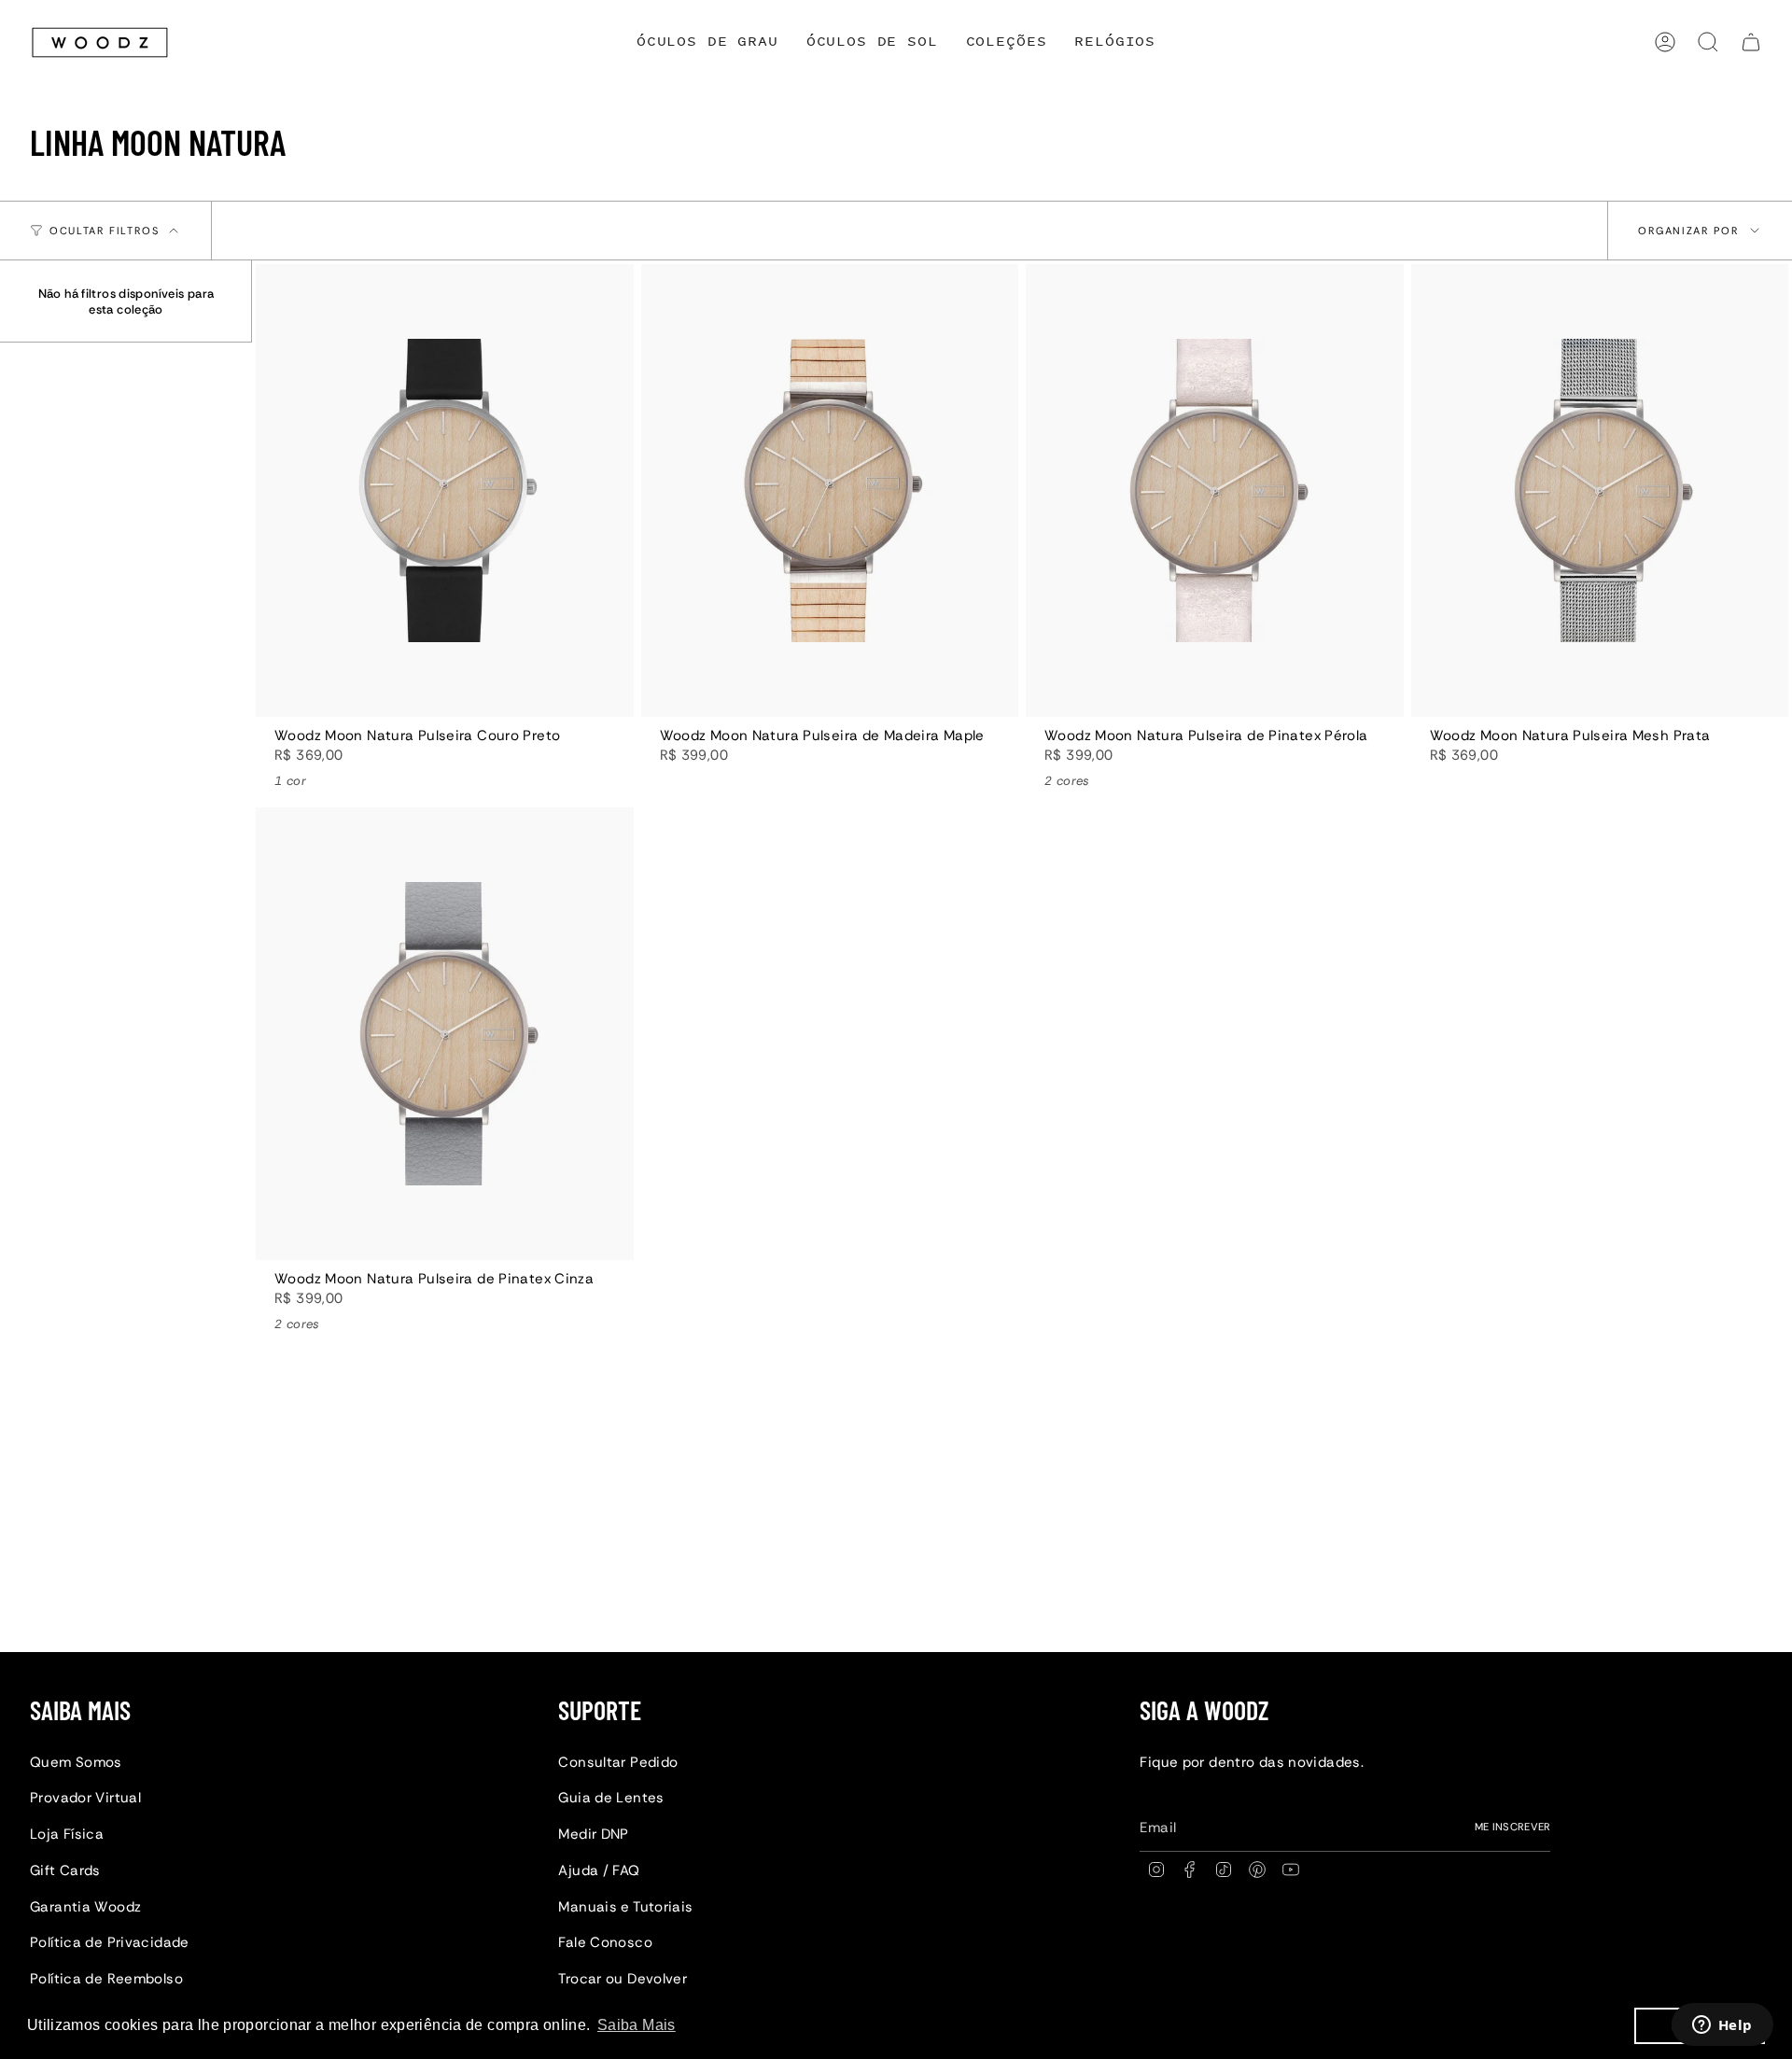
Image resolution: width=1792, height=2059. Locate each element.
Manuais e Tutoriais (625, 1907)
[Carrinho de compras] (1751, 42)
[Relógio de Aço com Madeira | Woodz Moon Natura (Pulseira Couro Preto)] (445, 490)
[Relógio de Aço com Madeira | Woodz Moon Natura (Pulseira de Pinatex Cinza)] (445, 1034)
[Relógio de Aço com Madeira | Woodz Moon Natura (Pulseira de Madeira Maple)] (830, 490)
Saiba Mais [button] (637, 2025)
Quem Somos (76, 1762)
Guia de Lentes (611, 1798)
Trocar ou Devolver (623, 1979)
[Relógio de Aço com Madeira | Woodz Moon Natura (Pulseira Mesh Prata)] (1600, 490)
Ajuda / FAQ (599, 1870)
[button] (1007, 42)
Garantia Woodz (85, 1907)
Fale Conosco (605, 1942)
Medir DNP (593, 1834)
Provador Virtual (85, 1798)
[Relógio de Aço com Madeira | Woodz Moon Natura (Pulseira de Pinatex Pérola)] (1215, 490)
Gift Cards (65, 1870)
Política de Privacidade (110, 1942)
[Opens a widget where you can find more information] (1722, 2026)
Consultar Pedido (618, 1762)
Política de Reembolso (106, 1979)
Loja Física (67, 1834)
